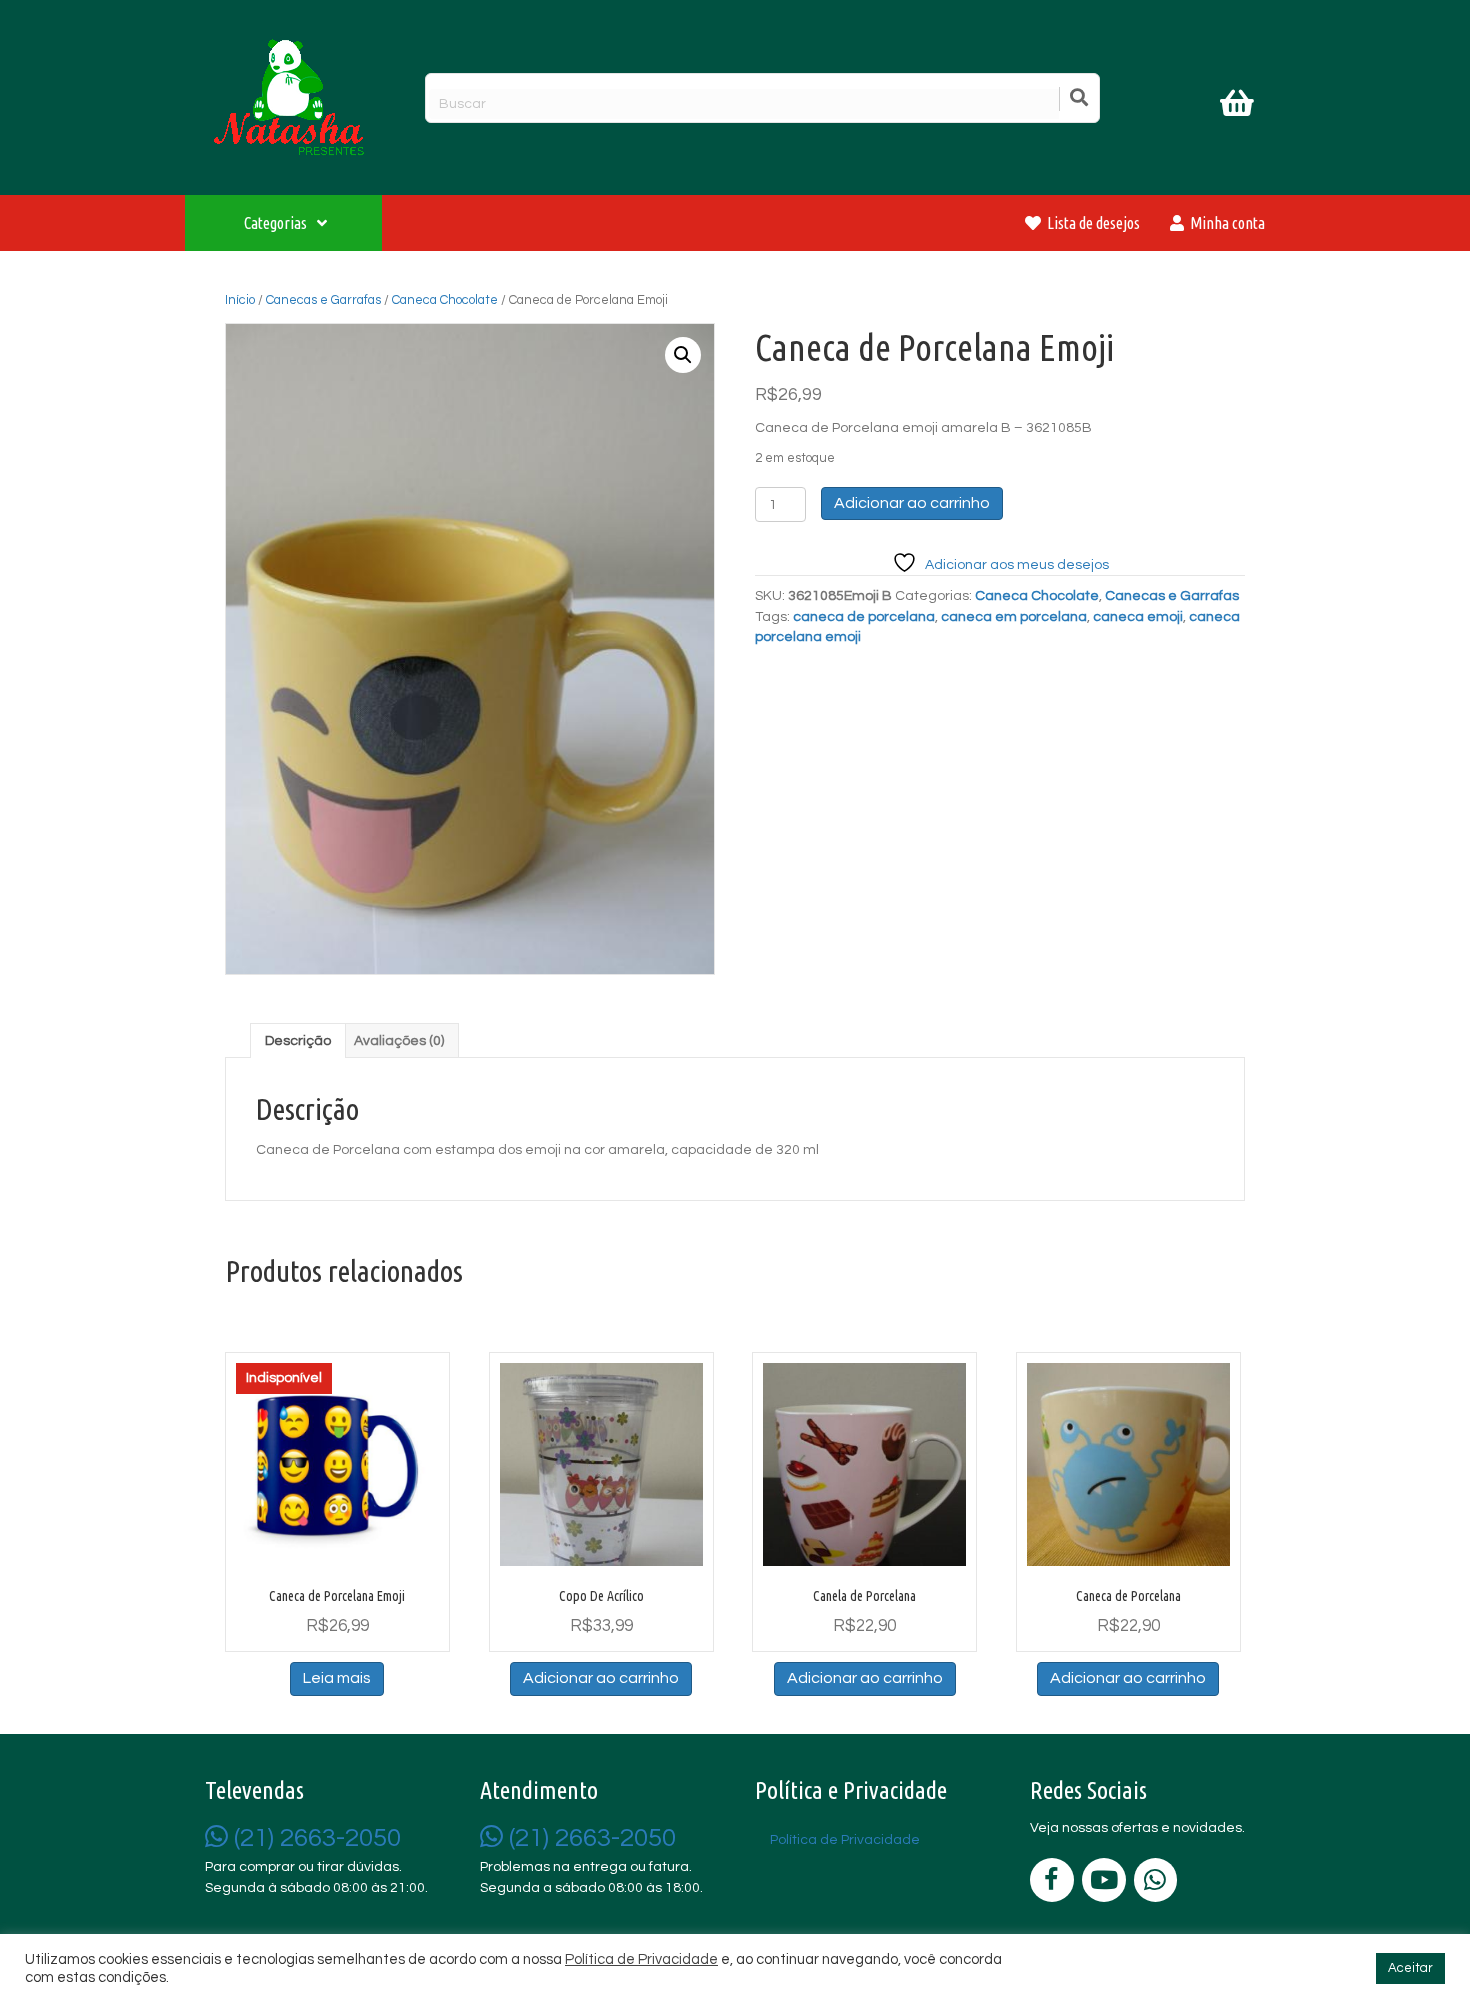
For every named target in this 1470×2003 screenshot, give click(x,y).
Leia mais (337, 1678)
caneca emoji (1138, 617)
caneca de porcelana (864, 617)
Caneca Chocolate (445, 300)
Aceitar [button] (1410, 1968)
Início (240, 300)
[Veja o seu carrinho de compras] (1239, 107)
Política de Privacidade (641, 1959)
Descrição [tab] (298, 1041)
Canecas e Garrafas (323, 300)
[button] (683, 355)
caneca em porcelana (1014, 617)
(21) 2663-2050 (314, 1838)
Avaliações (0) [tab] (399, 1041)
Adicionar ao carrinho (912, 503)
